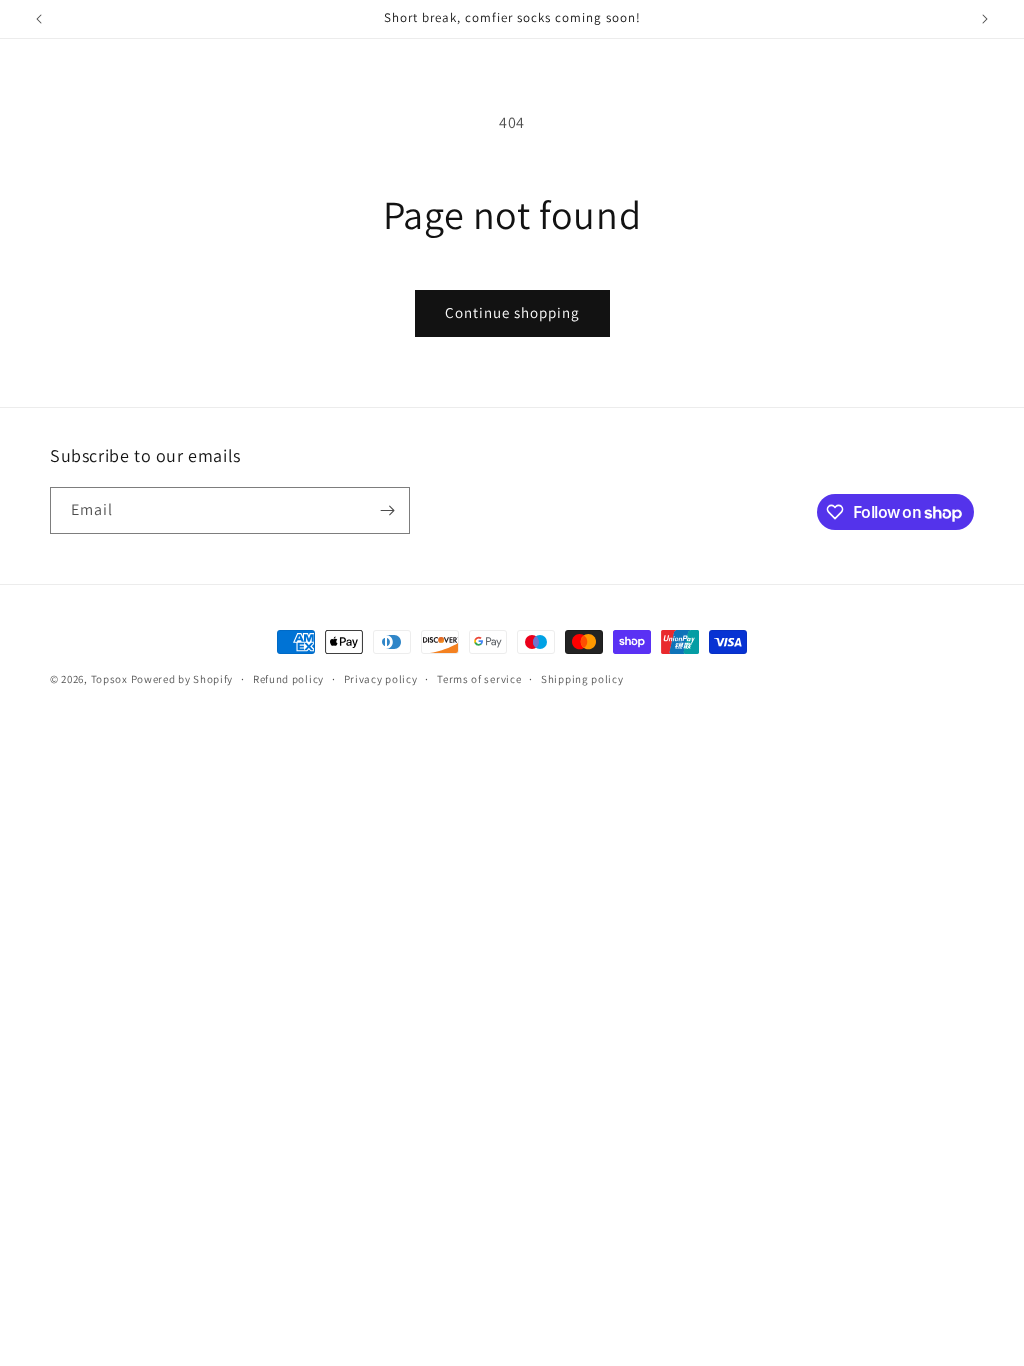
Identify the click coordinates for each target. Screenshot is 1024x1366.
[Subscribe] (387, 510)
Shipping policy (582, 679)
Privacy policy (381, 679)
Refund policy (288, 679)
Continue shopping (512, 312)
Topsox (109, 679)
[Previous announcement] (39, 19)
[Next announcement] (985, 19)
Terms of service (479, 679)
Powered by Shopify (182, 679)
